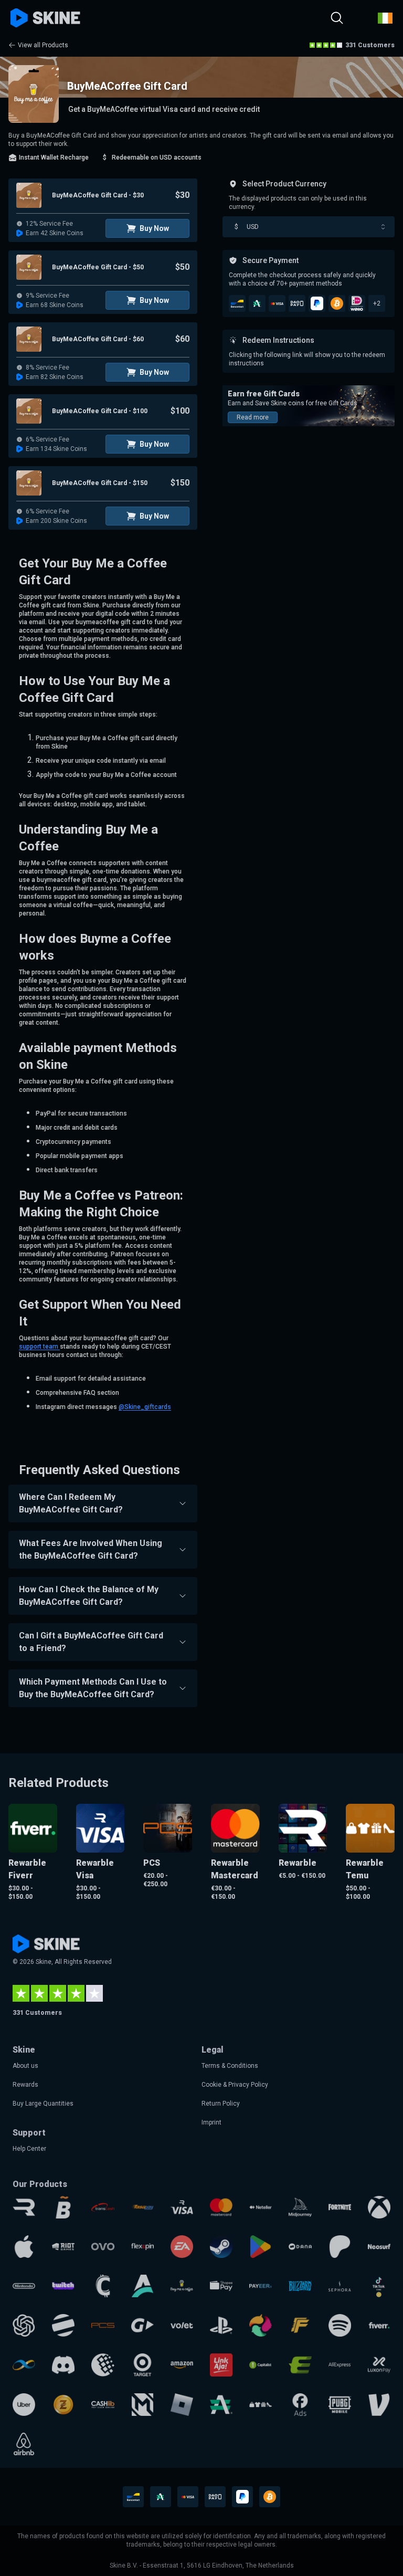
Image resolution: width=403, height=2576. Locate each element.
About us (25, 2066)
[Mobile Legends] (142, 2405)
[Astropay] (142, 2286)
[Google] (261, 2247)
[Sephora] (340, 2286)
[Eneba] (261, 2325)
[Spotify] (340, 2325)
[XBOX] (379, 2207)
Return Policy (221, 2104)
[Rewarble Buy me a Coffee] (182, 2286)
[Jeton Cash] (63, 2325)
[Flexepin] (142, 2247)
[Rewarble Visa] (182, 2207)
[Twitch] (63, 2286)
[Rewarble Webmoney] (103, 2365)
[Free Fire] (300, 2325)
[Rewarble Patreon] (340, 2247)
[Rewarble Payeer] (261, 2286)
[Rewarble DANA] (300, 2247)
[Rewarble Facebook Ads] (300, 2405)
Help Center (29, 2149)
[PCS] (103, 2325)
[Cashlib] (103, 2405)
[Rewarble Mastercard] (221, 2207)
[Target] (142, 2365)
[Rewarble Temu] (261, 2405)
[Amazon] (182, 2365)
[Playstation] (221, 2325)
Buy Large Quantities (43, 2104)
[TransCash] (103, 2207)
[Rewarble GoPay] (142, 2325)
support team (39, 1347)
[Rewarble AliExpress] (340, 2365)
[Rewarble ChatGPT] (24, 2325)
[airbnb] (24, 2444)
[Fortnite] (340, 2207)
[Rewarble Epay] (300, 2365)
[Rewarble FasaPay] (142, 2207)
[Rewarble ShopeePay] (221, 2286)
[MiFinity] (24, 2365)
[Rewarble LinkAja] (221, 2365)
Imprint (211, 2122)
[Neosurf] (379, 2247)
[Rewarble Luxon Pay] (379, 2365)
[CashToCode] (103, 2286)
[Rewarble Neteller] (261, 2207)
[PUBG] (340, 2405)
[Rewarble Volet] (182, 2325)
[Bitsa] (63, 2207)
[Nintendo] (24, 2286)
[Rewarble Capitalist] (261, 2365)
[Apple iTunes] (24, 2247)
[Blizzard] (300, 2286)
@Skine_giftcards (145, 1407)
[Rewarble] (24, 2207)
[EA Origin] (182, 2247)
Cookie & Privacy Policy (235, 2085)
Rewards (25, 2085)
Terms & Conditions (230, 2066)
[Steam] (221, 2247)
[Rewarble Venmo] (379, 2405)
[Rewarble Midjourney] (300, 2207)
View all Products (43, 45)
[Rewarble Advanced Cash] (221, 2405)
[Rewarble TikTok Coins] (379, 2286)
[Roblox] (182, 2405)
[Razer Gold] (63, 2405)
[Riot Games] (63, 2247)
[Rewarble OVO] (103, 2247)
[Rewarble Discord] (63, 2365)
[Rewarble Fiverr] (379, 2325)
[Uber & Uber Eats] (24, 2405)
